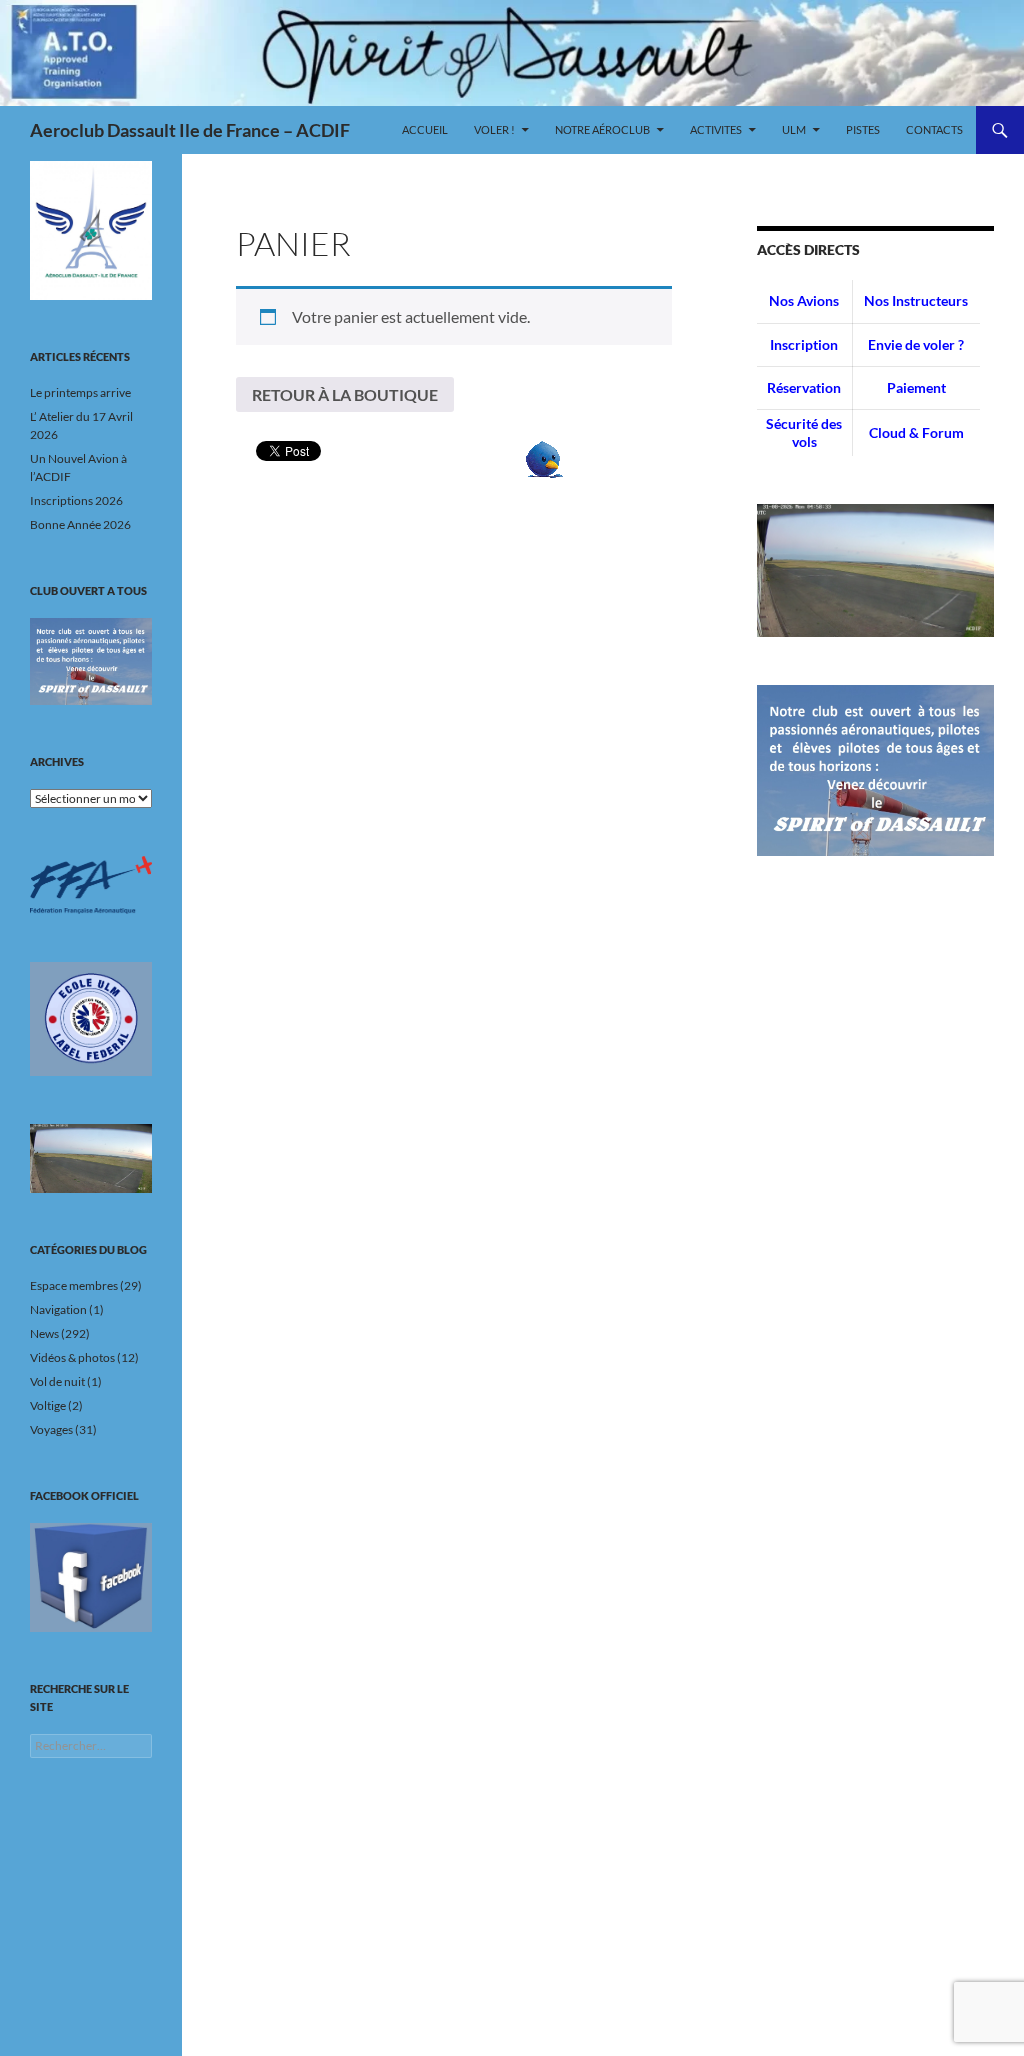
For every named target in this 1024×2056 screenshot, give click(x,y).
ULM (794, 129)
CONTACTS (934, 129)
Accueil (425, 129)
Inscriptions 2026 (76, 500)
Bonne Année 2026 (80, 524)
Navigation (58, 1309)
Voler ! (494, 129)
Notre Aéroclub (602, 129)
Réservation (804, 387)
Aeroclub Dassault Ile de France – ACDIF (190, 130)
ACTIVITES (716, 129)
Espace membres (74, 1285)
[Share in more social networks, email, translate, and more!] (544, 457)
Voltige (48, 1405)
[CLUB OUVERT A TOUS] (91, 662)
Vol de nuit (57, 1381)
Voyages (51, 1429)
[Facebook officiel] (91, 1577)
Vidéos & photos (72, 1357)
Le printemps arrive (80, 392)
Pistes (863, 129)
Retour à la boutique (345, 394)
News (44, 1333)
